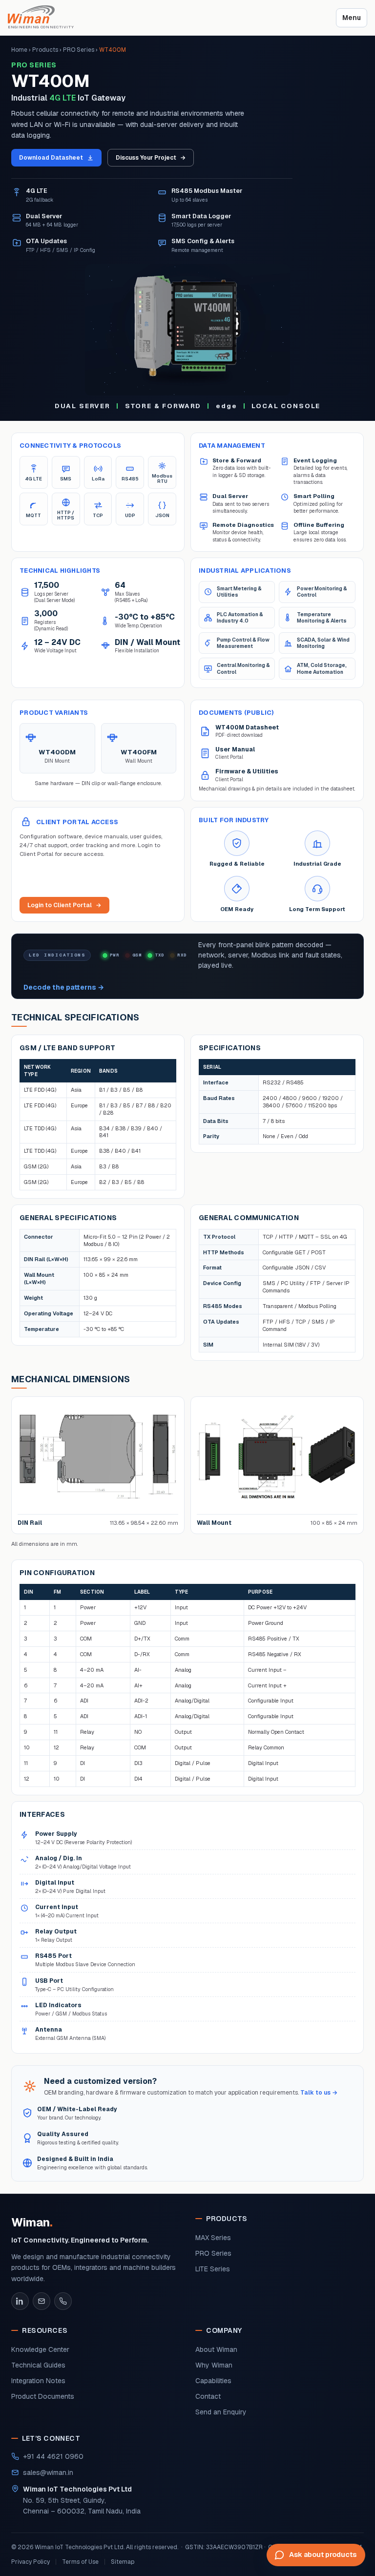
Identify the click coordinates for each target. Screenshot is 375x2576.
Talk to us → (319, 2093)
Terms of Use (80, 2562)
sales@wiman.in (48, 2472)
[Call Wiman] (63, 2301)
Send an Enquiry (221, 2412)
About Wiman (216, 2349)
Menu (352, 18)
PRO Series (79, 50)
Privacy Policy (31, 2562)
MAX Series (213, 2238)
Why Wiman (214, 2365)
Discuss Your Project (151, 158)
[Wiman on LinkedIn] (20, 2301)
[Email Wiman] (42, 2301)
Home (19, 50)
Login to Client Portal (64, 905)
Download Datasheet (51, 158)
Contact (208, 2396)
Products (45, 50)
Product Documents (43, 2396)
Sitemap (123, 2562)
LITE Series (213, 2269)
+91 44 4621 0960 (53, 2456)
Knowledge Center (40, 2349)
